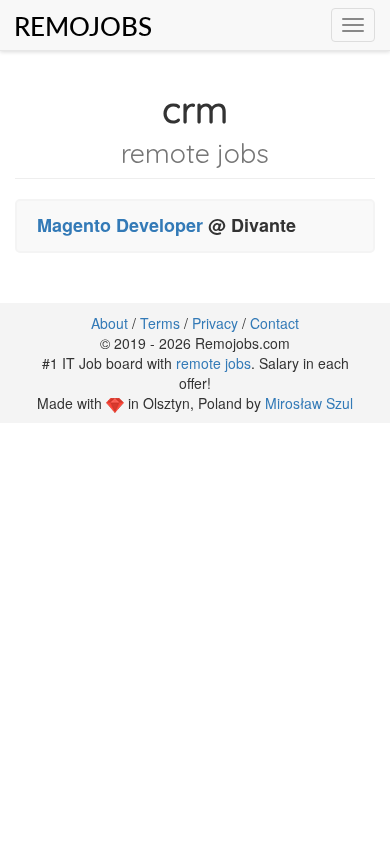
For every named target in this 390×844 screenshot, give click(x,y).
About (109, 323)
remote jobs (213, 363)
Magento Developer (120, 225)
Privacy (215, 323)
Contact (274, 323)
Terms (160, 323)
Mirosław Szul (309, 403)
